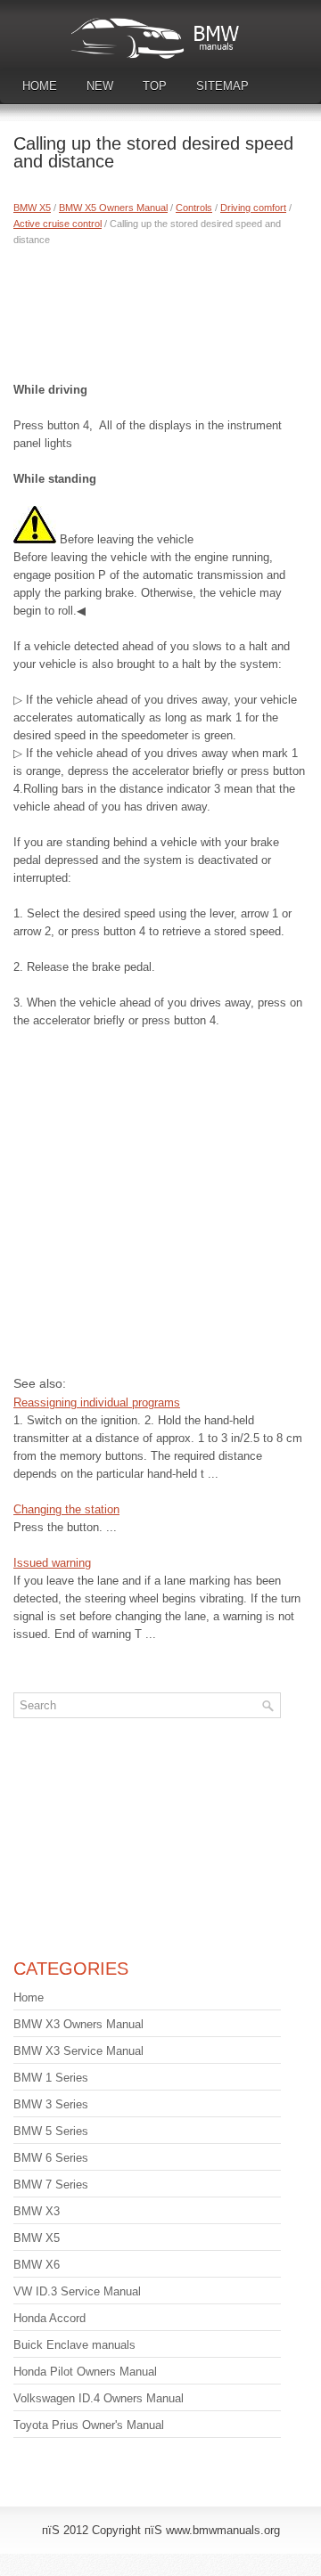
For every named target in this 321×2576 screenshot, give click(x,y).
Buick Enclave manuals (74, 2345)
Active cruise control (58, 224)
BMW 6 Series (51, 2158)
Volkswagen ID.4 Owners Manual (99, 2398)
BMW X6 (37, 2265)
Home (40, 86)
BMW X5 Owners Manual (113, 208)
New (100, 86)
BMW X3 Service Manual (78, 2051)
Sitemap (222, 86)
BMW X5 (32, 208)
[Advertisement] (160, 310)
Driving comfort (253, 208)
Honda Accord (49, 2318)
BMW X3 (37, 2211)
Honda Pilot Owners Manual (85, 2372)
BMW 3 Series (51, 2104)
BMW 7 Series (51, 2185)
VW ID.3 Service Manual (77, 2291)
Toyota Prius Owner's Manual (89, 2425)
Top (155, 86)
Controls (194, 208)
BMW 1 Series (51, 2078)
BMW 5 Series (51, 2131)
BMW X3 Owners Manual (78, 2024)
